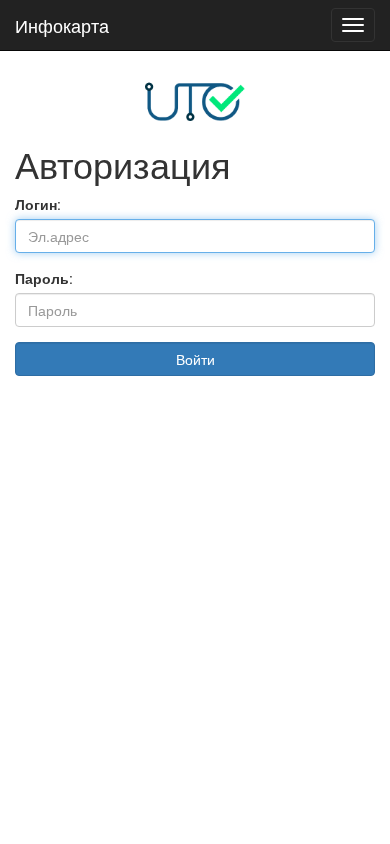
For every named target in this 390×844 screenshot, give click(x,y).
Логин (36, 204)
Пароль (42, 278)
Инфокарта (62, 25)
